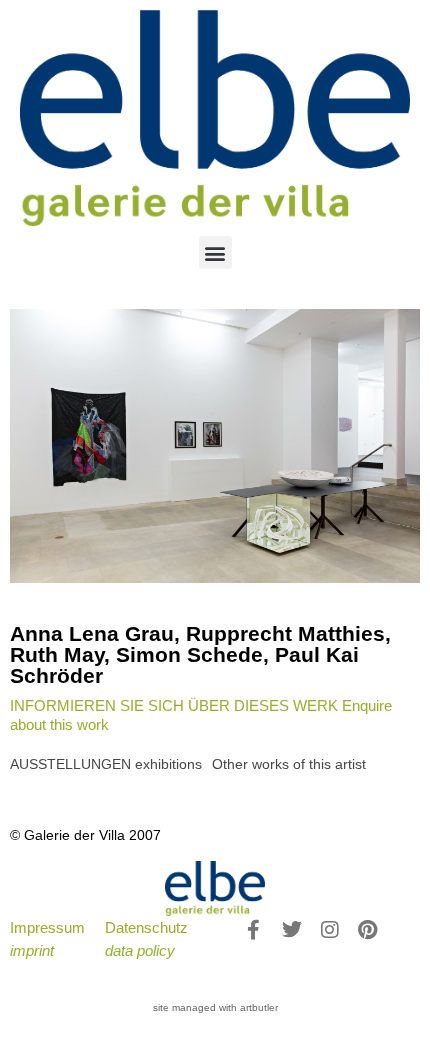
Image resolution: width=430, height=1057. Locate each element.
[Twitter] (292, 930)
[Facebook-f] (254, 930)
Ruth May (57, 654)
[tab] (106, 764)
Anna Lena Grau (92, 633)
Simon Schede (189, 654)
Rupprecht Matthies (285, 633)
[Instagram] (330, 930)
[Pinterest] (368, 930)
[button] (215, 252)
